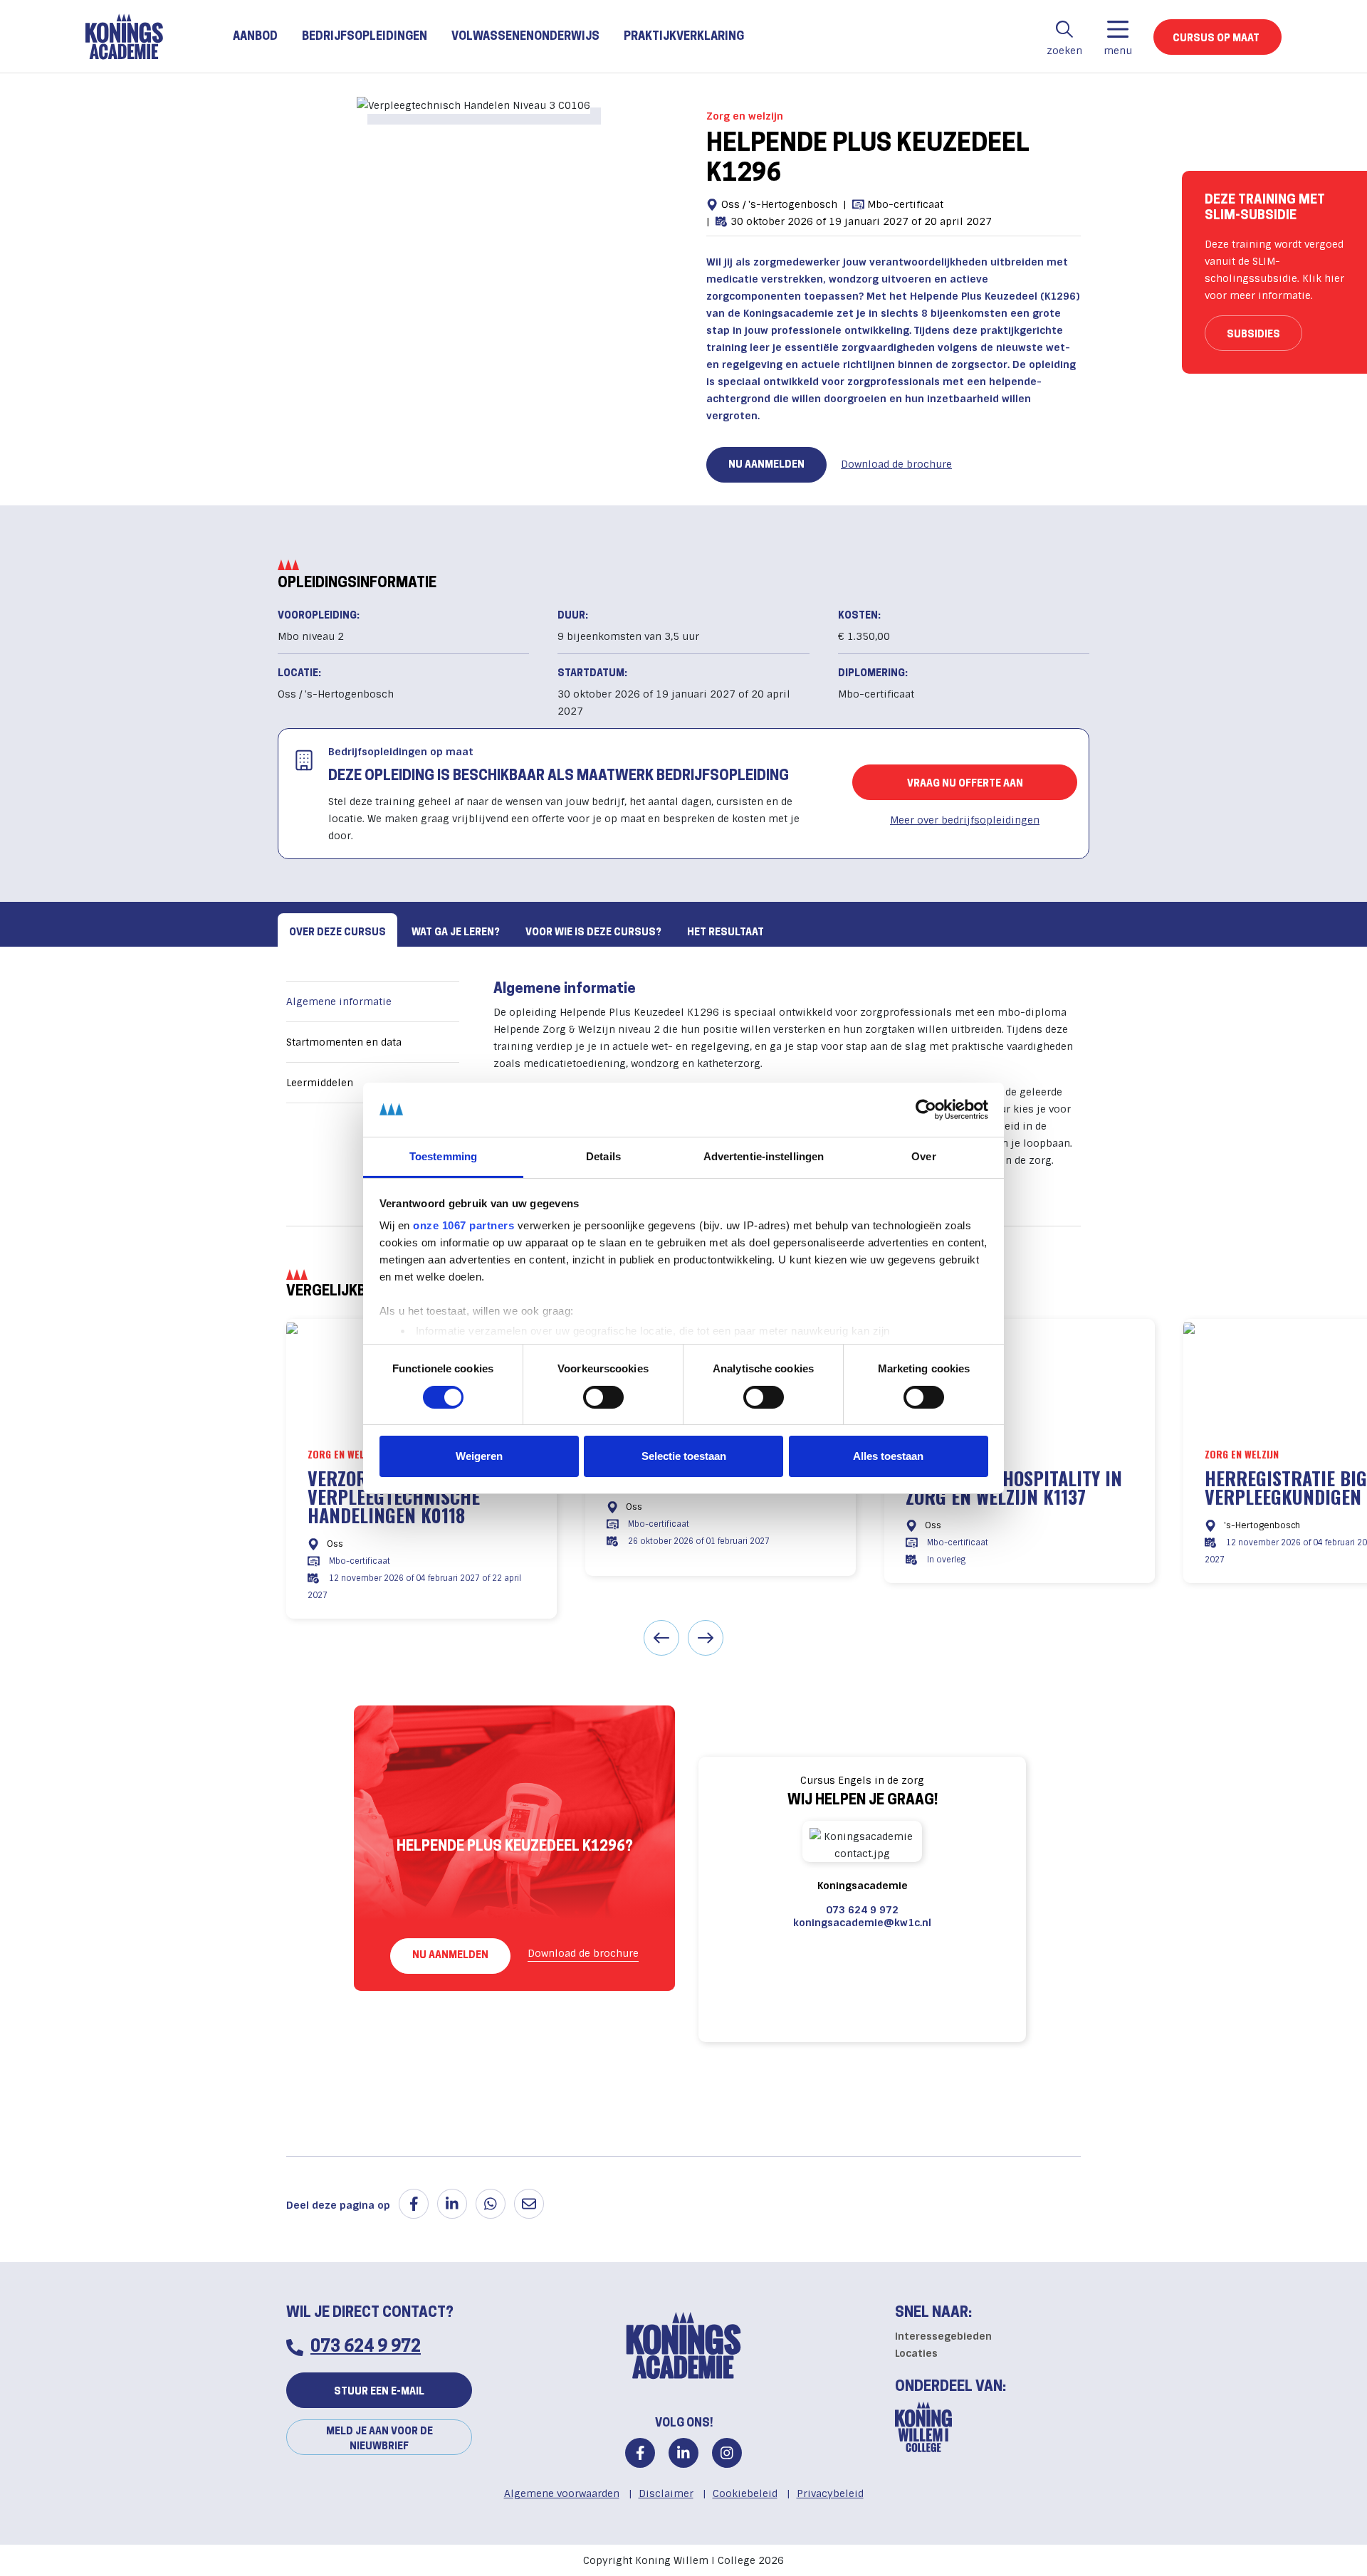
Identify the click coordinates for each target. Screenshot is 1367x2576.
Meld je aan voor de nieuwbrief (379, 2439)
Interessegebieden (943, 2336)
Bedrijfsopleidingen (365, 37)
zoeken (1064, 51)
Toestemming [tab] (443, 1156)
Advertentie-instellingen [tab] (764, 1156)
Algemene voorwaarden (562, 2493)
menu (1118, 51)
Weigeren (479, 1456)
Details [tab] (603, 1156)
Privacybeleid (830, 2493)
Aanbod (255, 37)
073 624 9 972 (862, 1910)
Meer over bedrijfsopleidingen (965, 820)
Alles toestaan (888, 1456)
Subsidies (1253, 335)
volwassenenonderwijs (525, 37)
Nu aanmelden (766, 465)
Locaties (916, 2353)
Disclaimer (666, 2493)
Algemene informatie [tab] (339, 1002)
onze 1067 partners (463, 1225)
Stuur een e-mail (379, 2392)
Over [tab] (923, 1156)
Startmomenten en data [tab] (344, 1042)
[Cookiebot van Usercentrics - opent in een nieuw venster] (926, 1110)
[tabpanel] (683, 1063)
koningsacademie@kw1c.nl (862, 1923)
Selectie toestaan (684, 1456)
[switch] (603, 1397)
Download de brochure (896, 464)
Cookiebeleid (745, 2493)
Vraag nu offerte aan (965, 784)
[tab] (337, 930)
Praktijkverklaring (684, 37)
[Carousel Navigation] (683, 1640)
